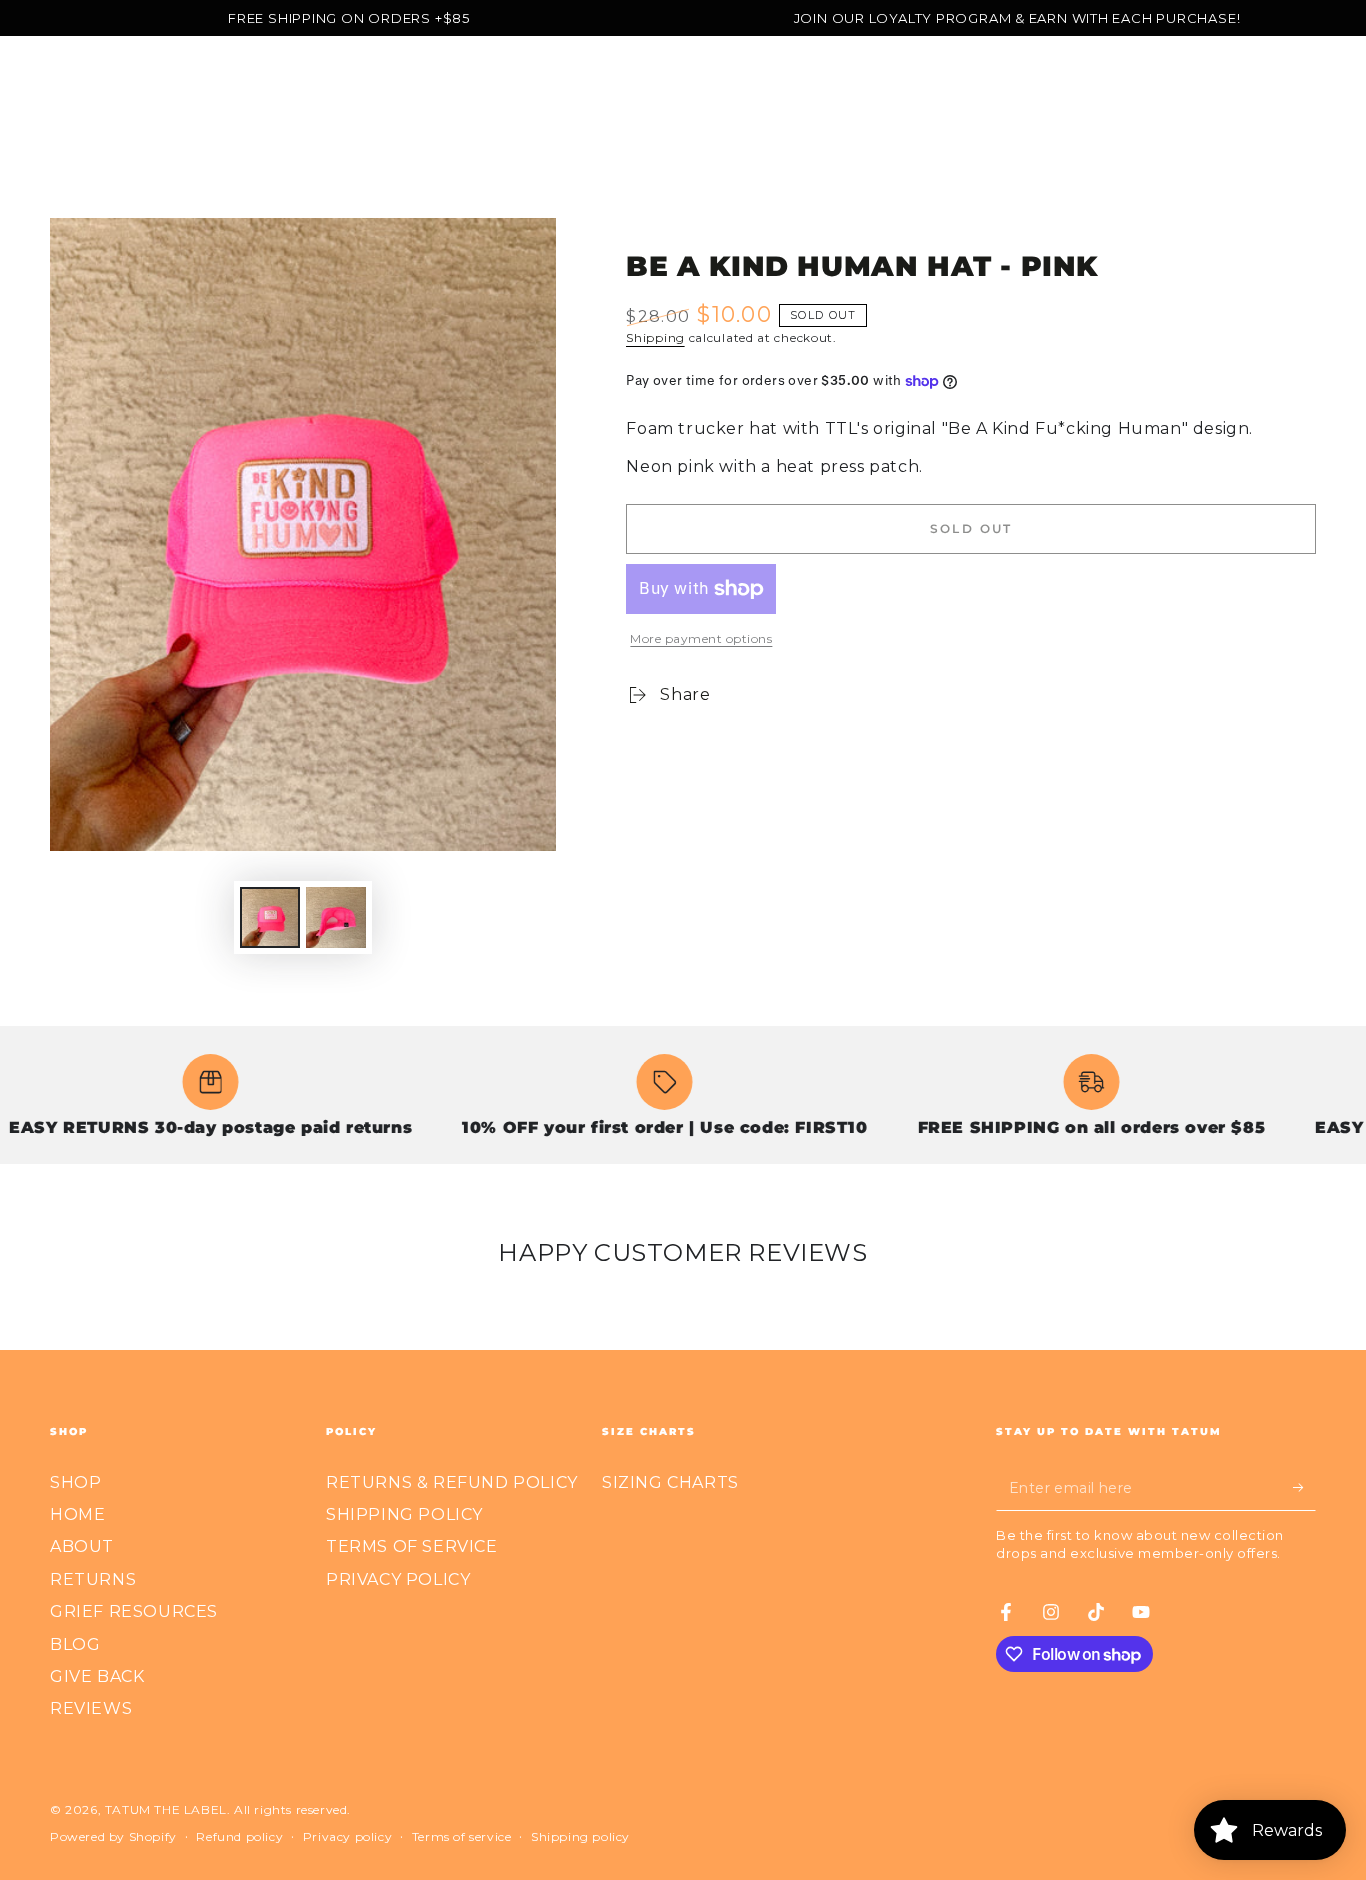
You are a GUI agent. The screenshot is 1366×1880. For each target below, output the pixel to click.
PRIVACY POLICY (398, 1579)
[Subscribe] (1304, 1488)
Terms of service (462, 1836)
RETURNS (93, 1579)
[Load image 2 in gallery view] (336, 917)
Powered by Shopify (113, 1836)
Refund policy (239, 1836)
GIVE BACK (97, 1676)
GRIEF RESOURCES (134, 1611)
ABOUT (82, 1546)
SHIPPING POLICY (404, 1514)
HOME (77, 1514)
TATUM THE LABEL (166, 1809)
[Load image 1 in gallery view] (270, 917)
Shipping (655, 337)
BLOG (75, 1644)
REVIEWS (91, 1708)
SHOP (75, 1482)
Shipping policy (580, 1836)
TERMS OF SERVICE (412, 1546)
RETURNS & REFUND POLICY (452, 1482)
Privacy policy (347, 1836)
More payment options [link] (701, 638)
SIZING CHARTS (670, 1482)
